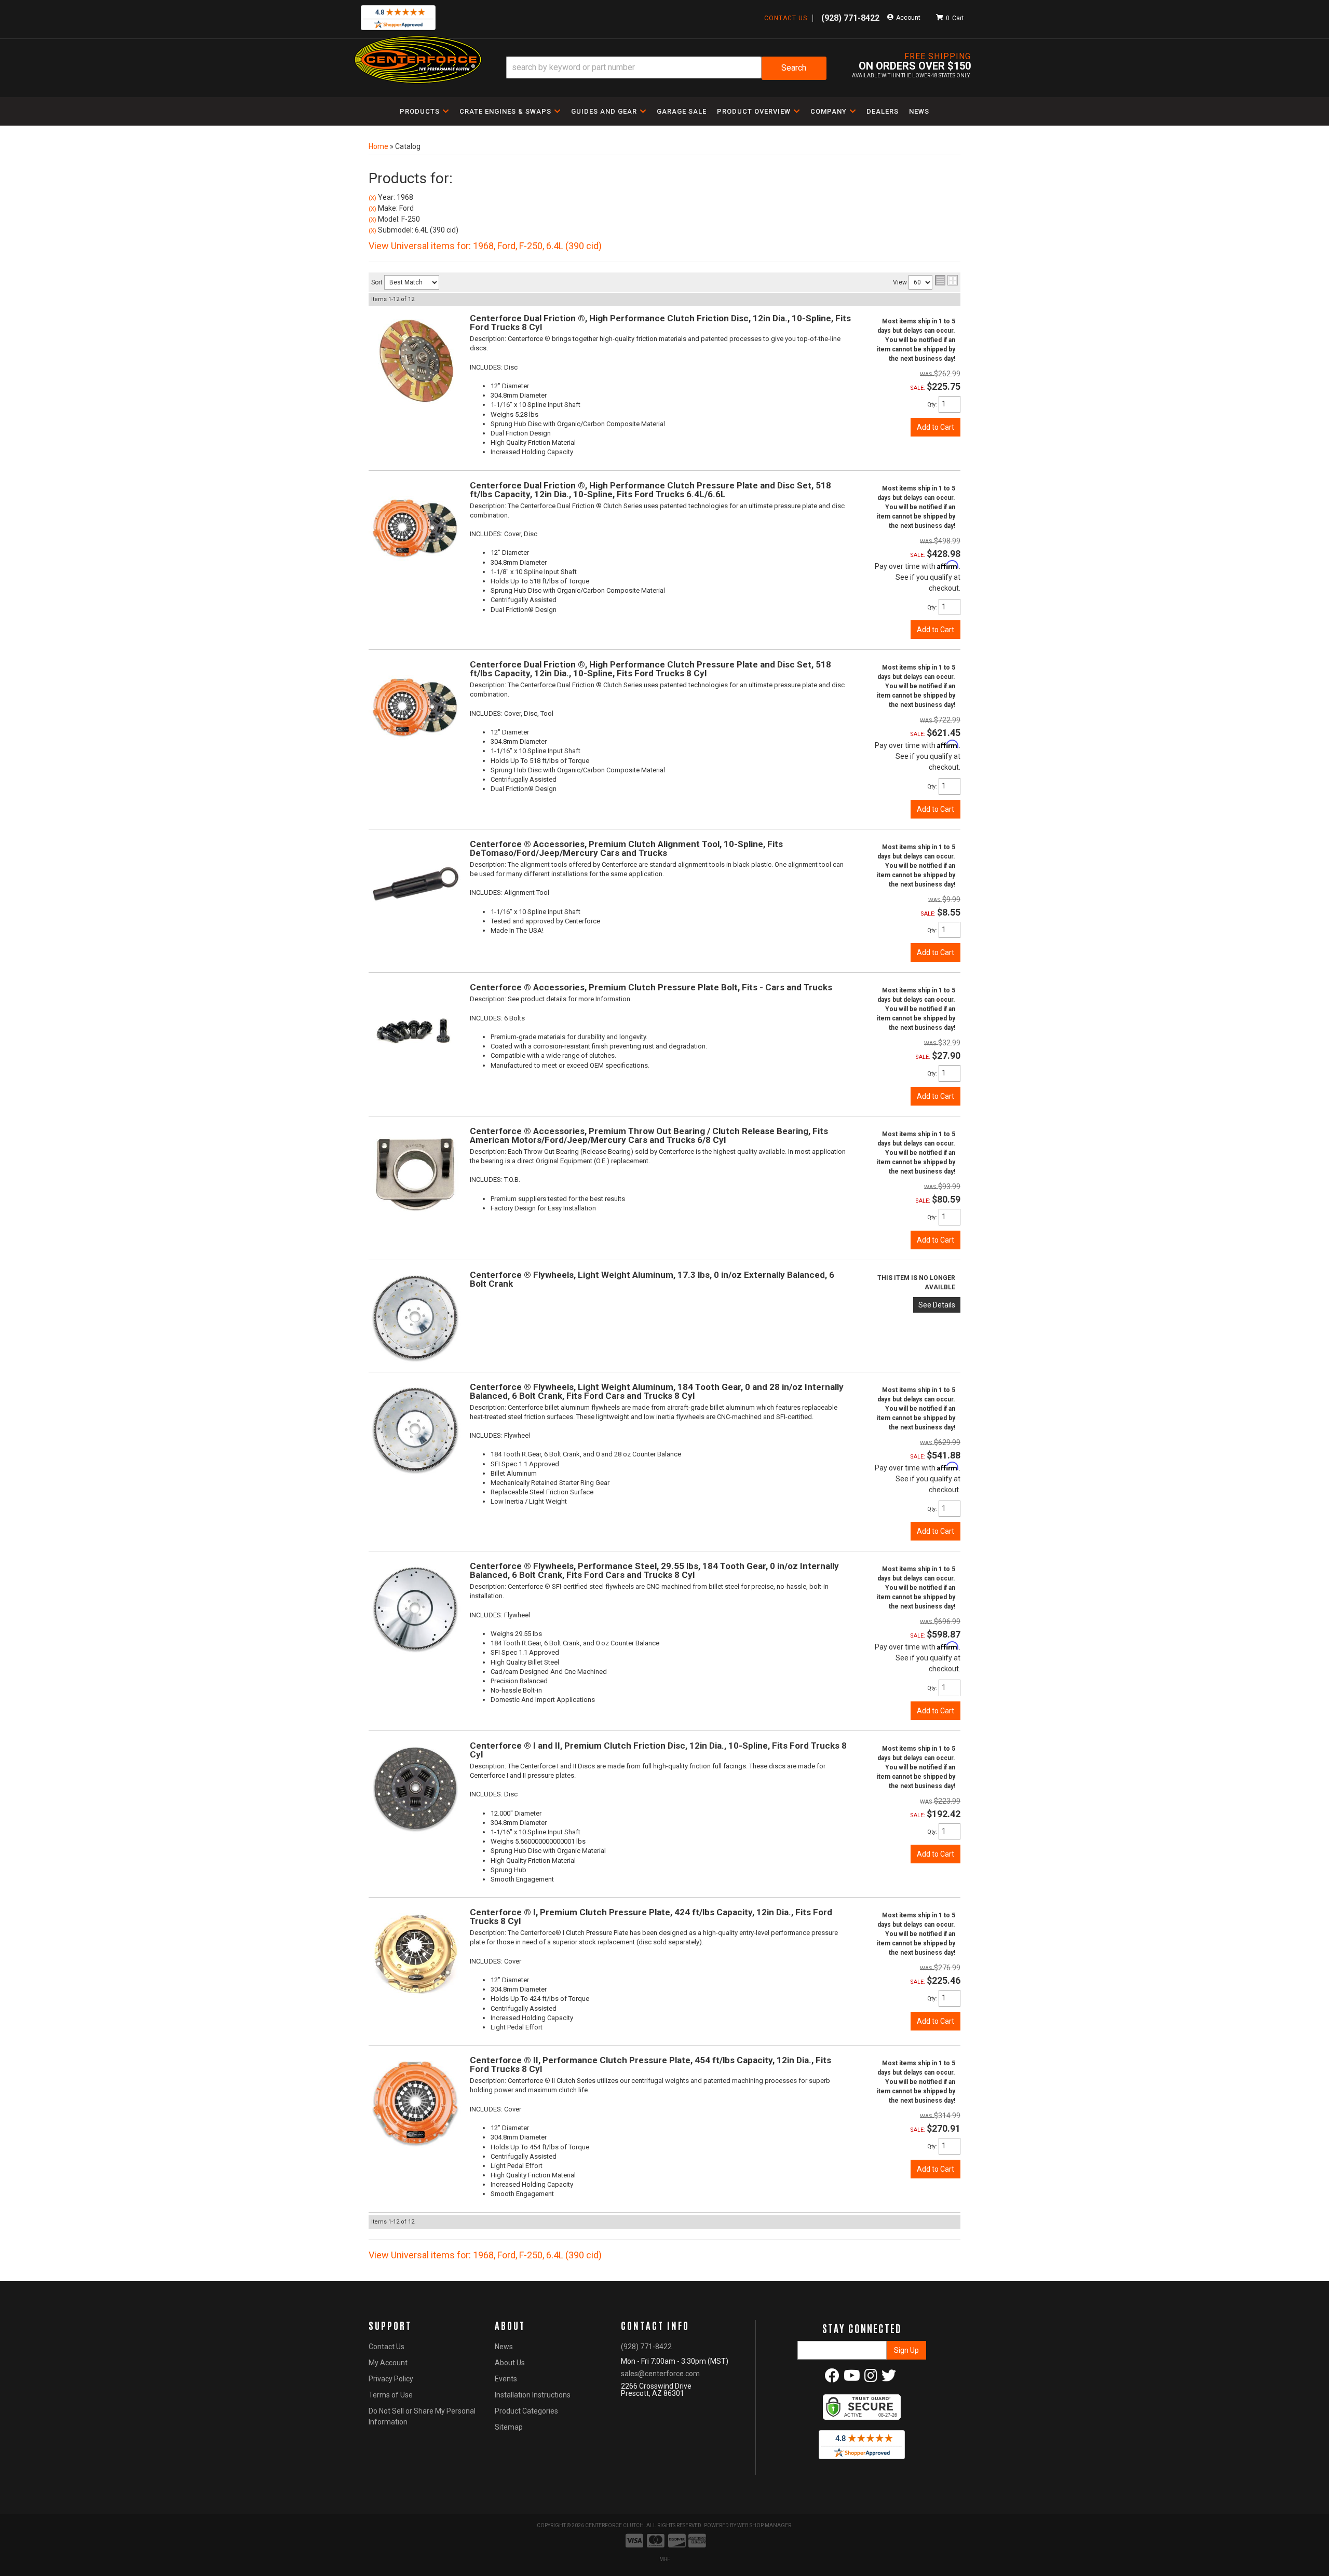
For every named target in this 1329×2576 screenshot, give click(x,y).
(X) (372, 198)
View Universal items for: (485, 246)
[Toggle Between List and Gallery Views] (946, 280)
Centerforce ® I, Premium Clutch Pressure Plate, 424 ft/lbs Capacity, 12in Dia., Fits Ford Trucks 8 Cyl (651, 1917)
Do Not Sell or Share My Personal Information (422, 2416)
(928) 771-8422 (646, 2347)
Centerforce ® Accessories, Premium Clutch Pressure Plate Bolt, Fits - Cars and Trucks (651, 987)
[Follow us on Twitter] (889, 2378)
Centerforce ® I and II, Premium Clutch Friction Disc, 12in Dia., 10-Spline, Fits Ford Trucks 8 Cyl (658, 1750)
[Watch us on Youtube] (852, 2378)
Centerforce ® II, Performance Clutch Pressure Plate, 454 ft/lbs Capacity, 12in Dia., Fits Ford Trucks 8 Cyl (650, 2064)
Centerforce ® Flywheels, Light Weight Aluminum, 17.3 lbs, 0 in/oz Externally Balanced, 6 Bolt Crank (652, 1279)
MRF (665, 2559)
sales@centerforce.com (660, 2374)
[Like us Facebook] (832, 2378)
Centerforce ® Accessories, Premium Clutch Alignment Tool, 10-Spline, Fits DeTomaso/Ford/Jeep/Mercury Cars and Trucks (626, 848)
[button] (666, 68)
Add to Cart (935, 427)
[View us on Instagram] (871, 2378)
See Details (937, 1305)
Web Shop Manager (764, 2525)
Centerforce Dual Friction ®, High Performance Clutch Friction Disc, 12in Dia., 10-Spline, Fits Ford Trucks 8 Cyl (660, 323)
